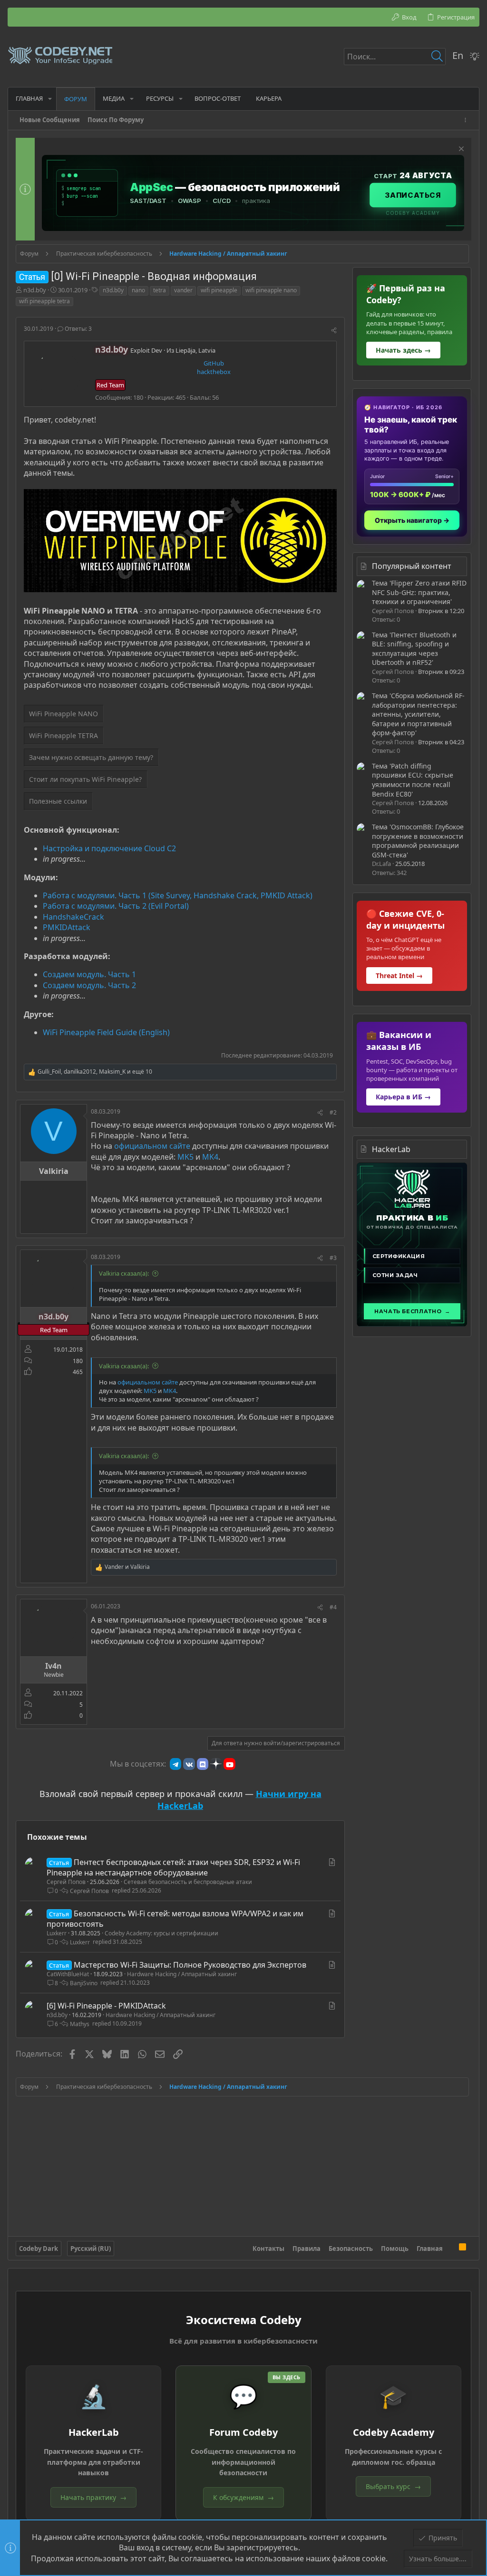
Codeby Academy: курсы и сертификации (161, 1933)
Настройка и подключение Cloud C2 (109, 848)
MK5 (185, 1157)
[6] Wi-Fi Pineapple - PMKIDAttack (106, 2006)
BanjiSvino (84, 1983)
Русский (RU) (91, 2249)
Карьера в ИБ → (403, 1097)
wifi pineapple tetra (44, 301)
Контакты (268, 2249)
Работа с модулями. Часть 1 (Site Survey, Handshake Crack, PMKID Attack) (178, 895)
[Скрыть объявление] (460, 150)
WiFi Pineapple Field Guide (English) (106, 1032)
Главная (430, 2249)
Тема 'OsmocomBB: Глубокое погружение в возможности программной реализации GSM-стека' (418, 841)
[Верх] (451, 2249)
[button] (50, 99)
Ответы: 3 (78, 329)
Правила (307, 2249)
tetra (160, 290)
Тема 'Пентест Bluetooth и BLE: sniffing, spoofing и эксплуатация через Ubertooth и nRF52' (414, 649)
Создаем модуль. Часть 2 (89, 985)
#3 (333, 1258)
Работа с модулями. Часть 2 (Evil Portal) (116, 906)
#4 (333, 1607)
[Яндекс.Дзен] (216, 1764)
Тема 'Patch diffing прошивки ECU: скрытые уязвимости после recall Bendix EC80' (413, 780)
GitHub (214, 363)
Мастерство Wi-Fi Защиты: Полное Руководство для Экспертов (190, 1965)
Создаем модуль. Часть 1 (89, 974)
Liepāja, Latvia (195, 350)
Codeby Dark (39, 2249)
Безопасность (351, 2249)
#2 (333, 1112)
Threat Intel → (399, 976)
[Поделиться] (334, 331)
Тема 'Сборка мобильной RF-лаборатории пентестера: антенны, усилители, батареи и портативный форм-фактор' (418, 714)
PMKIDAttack (67, 927)
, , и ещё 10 (95, 1072)
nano (138, 290)
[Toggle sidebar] (467, 120)
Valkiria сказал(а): (124, 1273)
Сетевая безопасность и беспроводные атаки (188, 1882)
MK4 (210, 1157)
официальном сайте (152, 1146)
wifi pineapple (219, 290)
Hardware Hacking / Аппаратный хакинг (182, 1974)
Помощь (395, 2249)
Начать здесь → (403, 350)
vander (183, 290)
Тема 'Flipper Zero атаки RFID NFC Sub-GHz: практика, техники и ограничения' (419, 592)
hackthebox (214, 372)
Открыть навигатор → (412, 520)
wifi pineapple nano (271, 290)
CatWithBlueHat (68, 1974)
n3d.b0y (35, 290)
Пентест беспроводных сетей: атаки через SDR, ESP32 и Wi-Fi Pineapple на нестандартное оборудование (173, 1867)
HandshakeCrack (73, 917)
